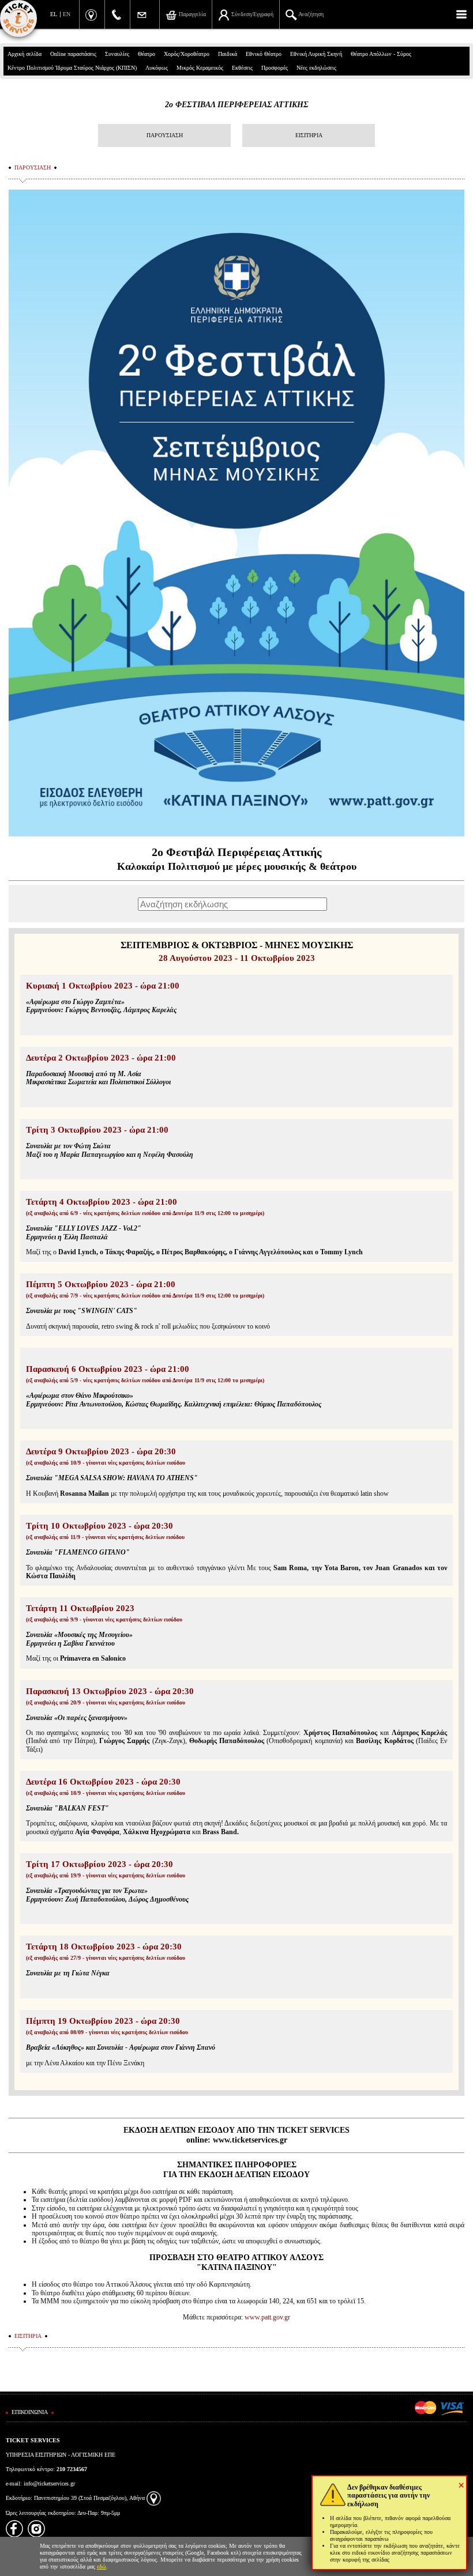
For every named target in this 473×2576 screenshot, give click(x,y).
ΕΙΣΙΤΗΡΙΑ (309, 135)
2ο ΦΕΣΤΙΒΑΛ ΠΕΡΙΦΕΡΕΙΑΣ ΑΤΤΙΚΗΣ (237, 105)
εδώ (102, 2566)
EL (54, 14)
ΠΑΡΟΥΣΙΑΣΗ (165, 135)
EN (67, 14)
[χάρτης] (154, 2498)
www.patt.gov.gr (267, 2317)
